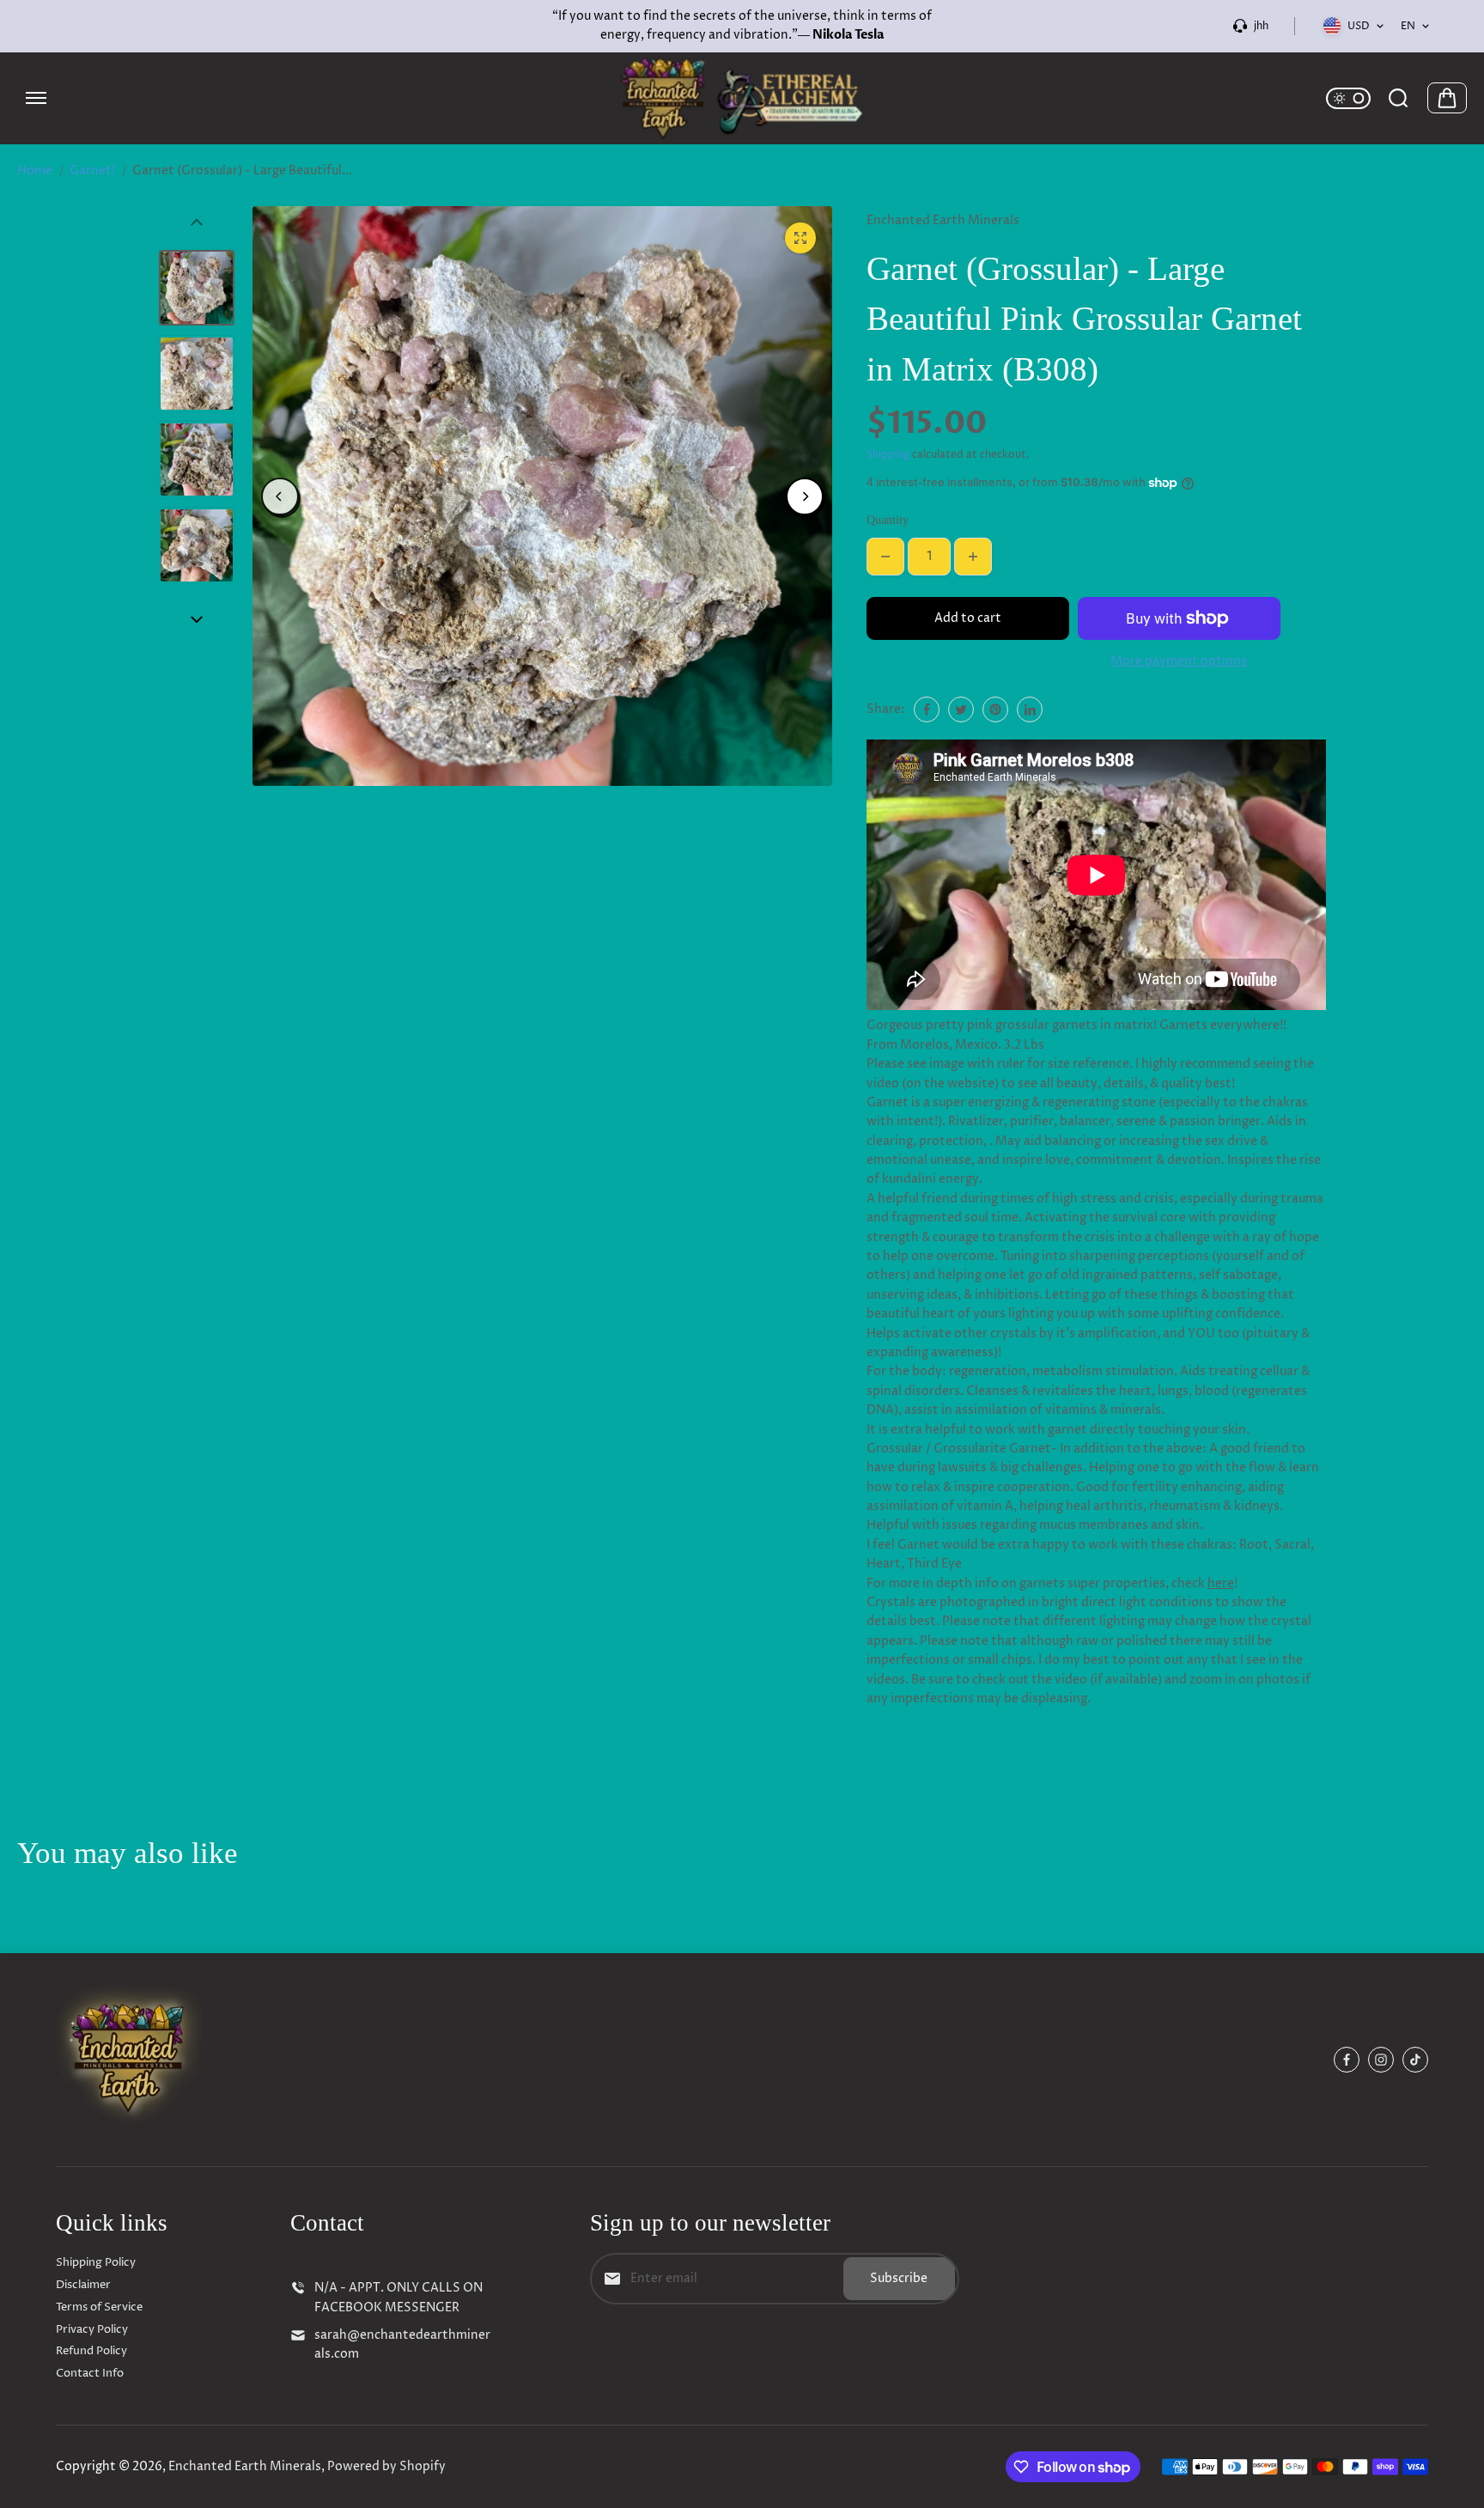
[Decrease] (885, 557)
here (1221, 1583)
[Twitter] (961, 709)
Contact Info (90, 2373)
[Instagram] (1381, 2060)
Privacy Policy (92, 2329)
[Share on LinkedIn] (1030, 709)
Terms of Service (99, 2307)
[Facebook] (927, 709)
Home (35, 170)
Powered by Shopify (386, 2466)
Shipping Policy (96, 2262)
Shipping (888, 455)
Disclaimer (83, 2285)
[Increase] (973, 557)
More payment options (1179, 661)
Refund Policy (91, 2351)
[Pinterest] (995, 709)
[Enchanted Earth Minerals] (742, 98)
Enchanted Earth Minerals (245, 2466)
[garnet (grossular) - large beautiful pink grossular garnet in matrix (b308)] (800, 238)
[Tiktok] (1415, 2060)
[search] (1398, 98)
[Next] (805, 496)
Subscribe (899, 2278)
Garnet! (92, 170)
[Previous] (280, 496)
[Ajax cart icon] (1447, 98)
